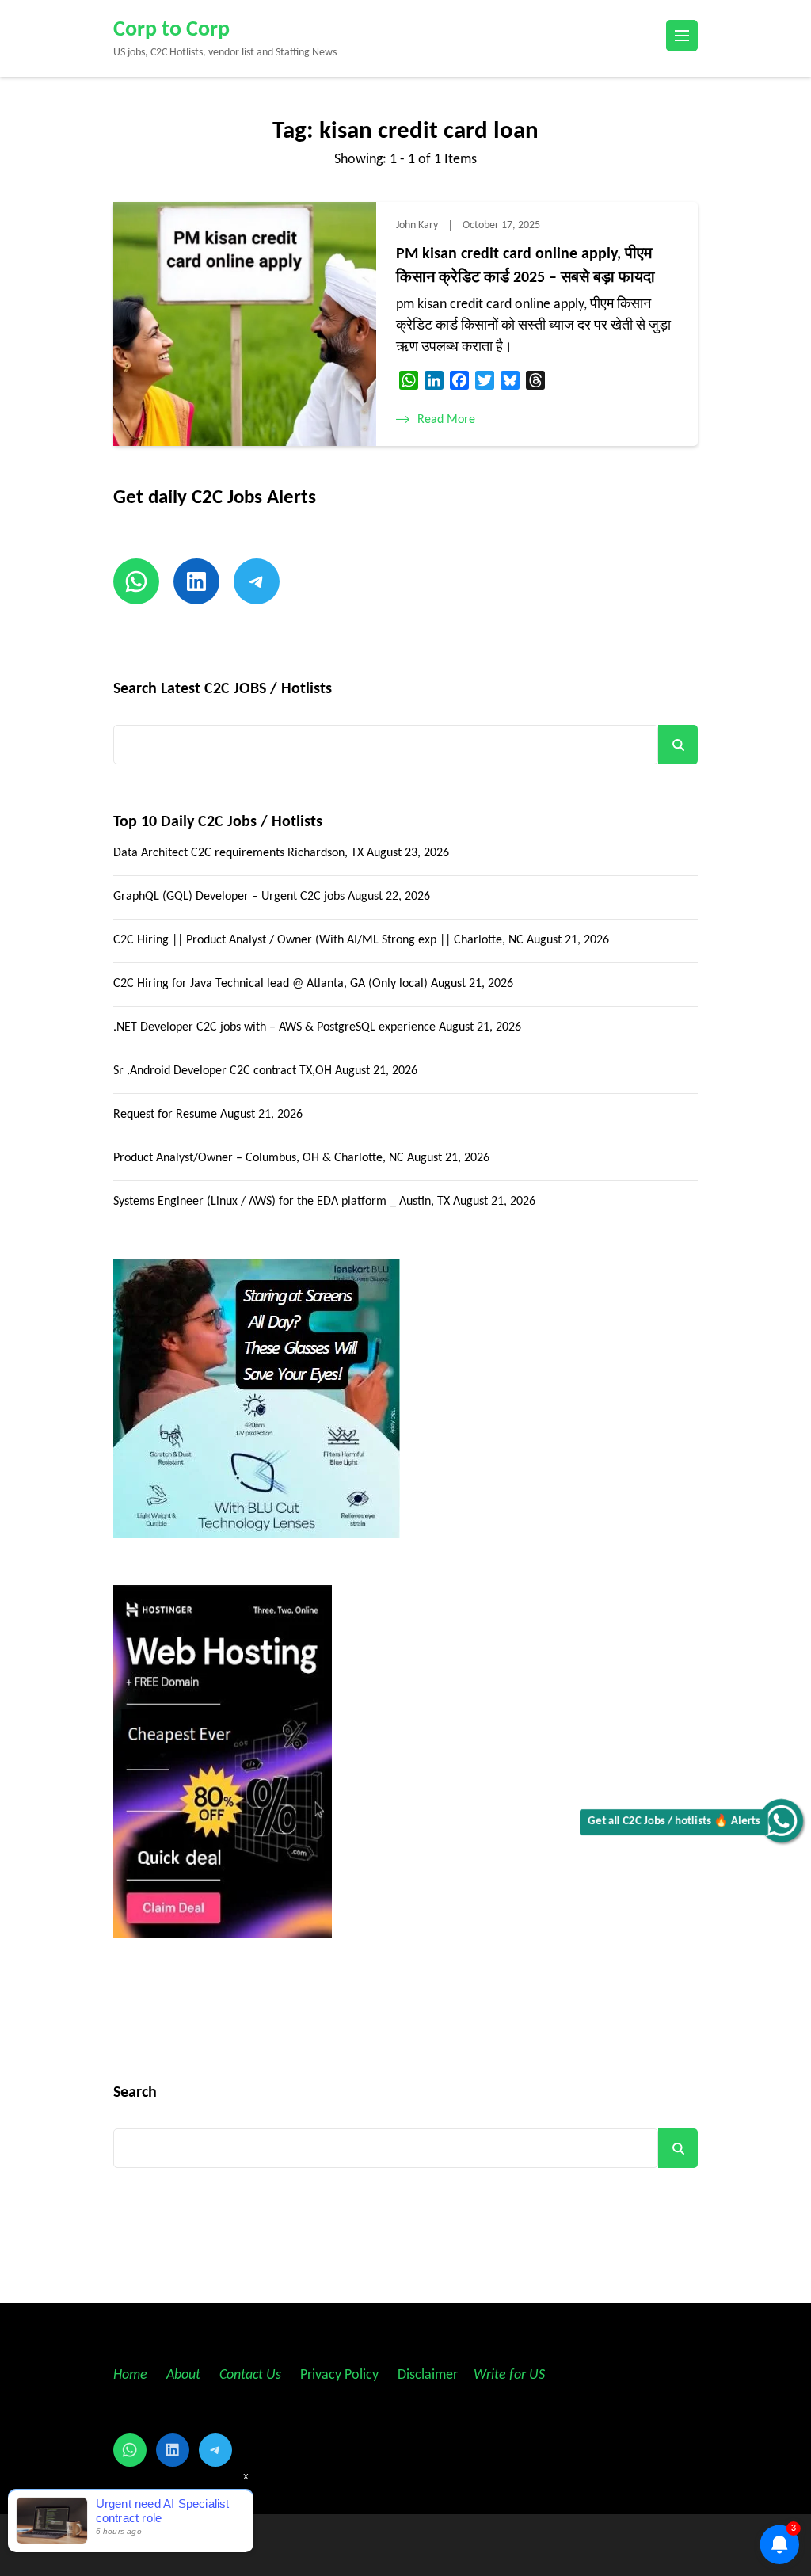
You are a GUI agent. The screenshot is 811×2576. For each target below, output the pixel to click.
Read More (446, 420)
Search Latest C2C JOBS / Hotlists (223, 689)
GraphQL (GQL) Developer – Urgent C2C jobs (229, 897)
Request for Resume (165, 1115)
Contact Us (250, 2375)
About (185, 2375)
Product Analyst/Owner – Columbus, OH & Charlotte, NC (259, 1158)
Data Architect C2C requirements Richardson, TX (238, 853)
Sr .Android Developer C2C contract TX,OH (223, 1071)
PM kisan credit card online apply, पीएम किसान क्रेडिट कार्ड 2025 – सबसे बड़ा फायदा (525, 266)
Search (678, 745)
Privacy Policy (338, 2375)
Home (130, 2375)
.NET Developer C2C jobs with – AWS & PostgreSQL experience (274, 1027)
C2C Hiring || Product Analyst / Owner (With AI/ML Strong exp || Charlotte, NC (318, 940)
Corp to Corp (171, 30)
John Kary (417, 225)
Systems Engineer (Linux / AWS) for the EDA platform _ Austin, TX (282, 1202)
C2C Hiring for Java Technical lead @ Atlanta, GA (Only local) (270, 984)
